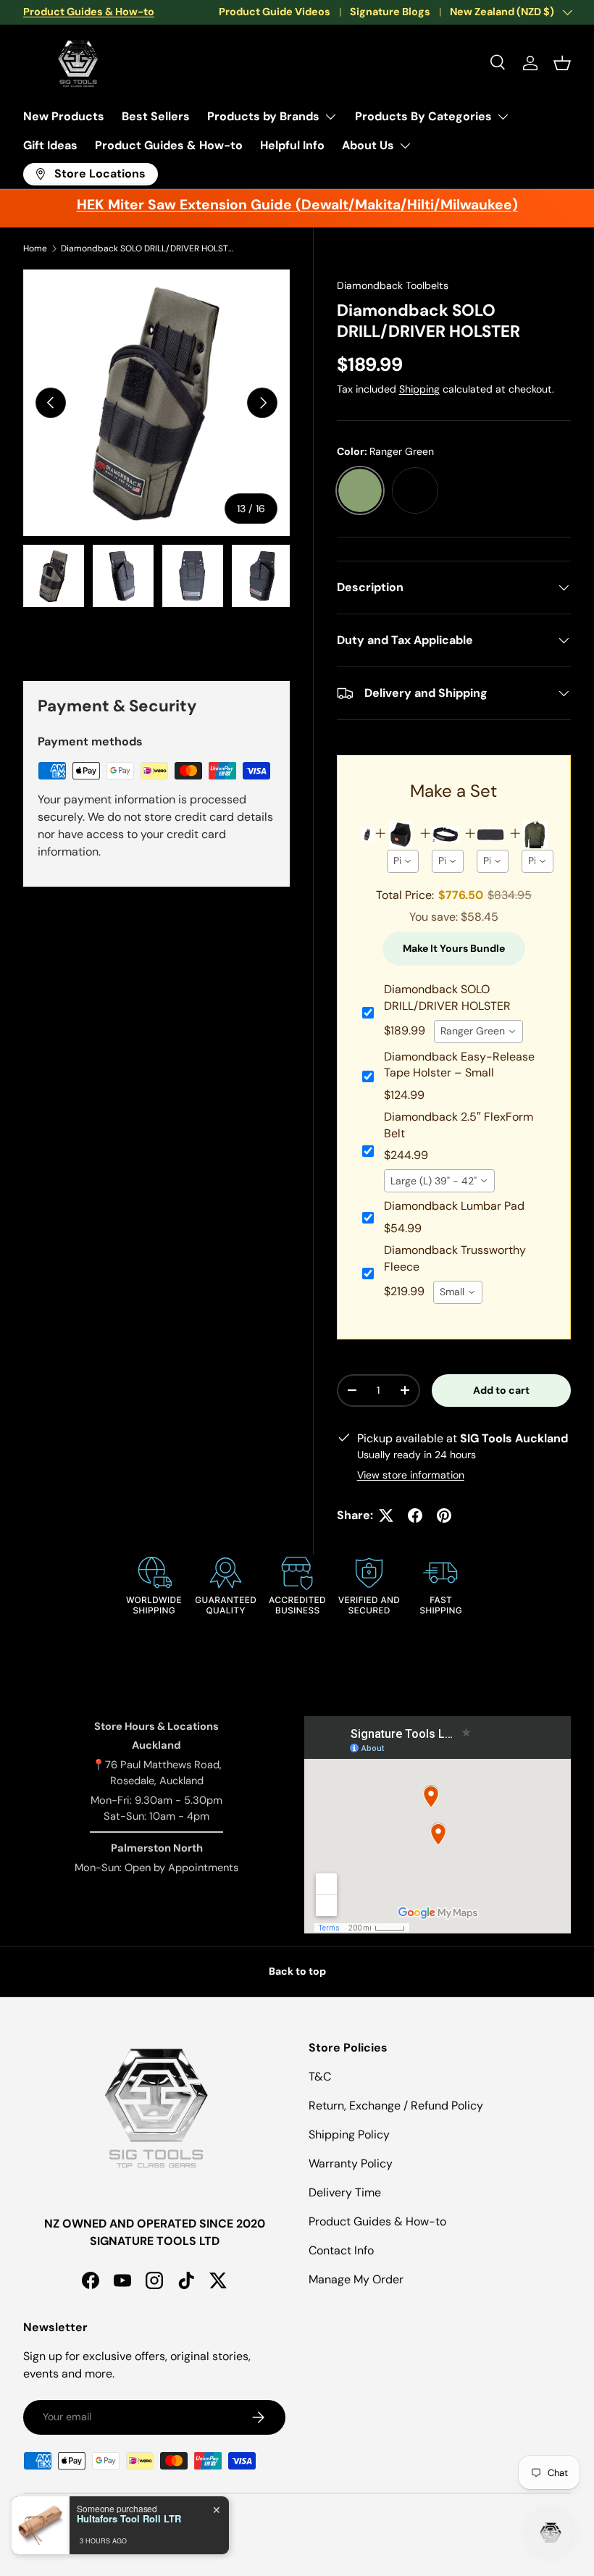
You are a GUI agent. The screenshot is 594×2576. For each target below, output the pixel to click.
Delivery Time (345, 2192)
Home (35, 248)
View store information (411, 1475)
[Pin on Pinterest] (444, 1515)
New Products (64, 116)
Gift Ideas (50, 145)
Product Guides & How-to (169, 145)
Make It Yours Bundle (454, 948)
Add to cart (501, 1390)
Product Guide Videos (275, 12)
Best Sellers (156, 116)
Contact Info (341, 2250)
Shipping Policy (349, 2134)
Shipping (419, 389)
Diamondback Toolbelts (393, 285)
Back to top (297, 1971)
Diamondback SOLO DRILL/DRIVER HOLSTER (148, 248)
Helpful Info (292, 145)
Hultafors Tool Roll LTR (129, 2519)
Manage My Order (356, 2279)
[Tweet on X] (386, 1515)
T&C (320, 2077)
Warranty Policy (351, 2163)
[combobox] (403, 861)
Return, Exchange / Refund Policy (396, 2105)
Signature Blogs (390, 12)
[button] (562, 63)
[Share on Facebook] (415, 1515)
